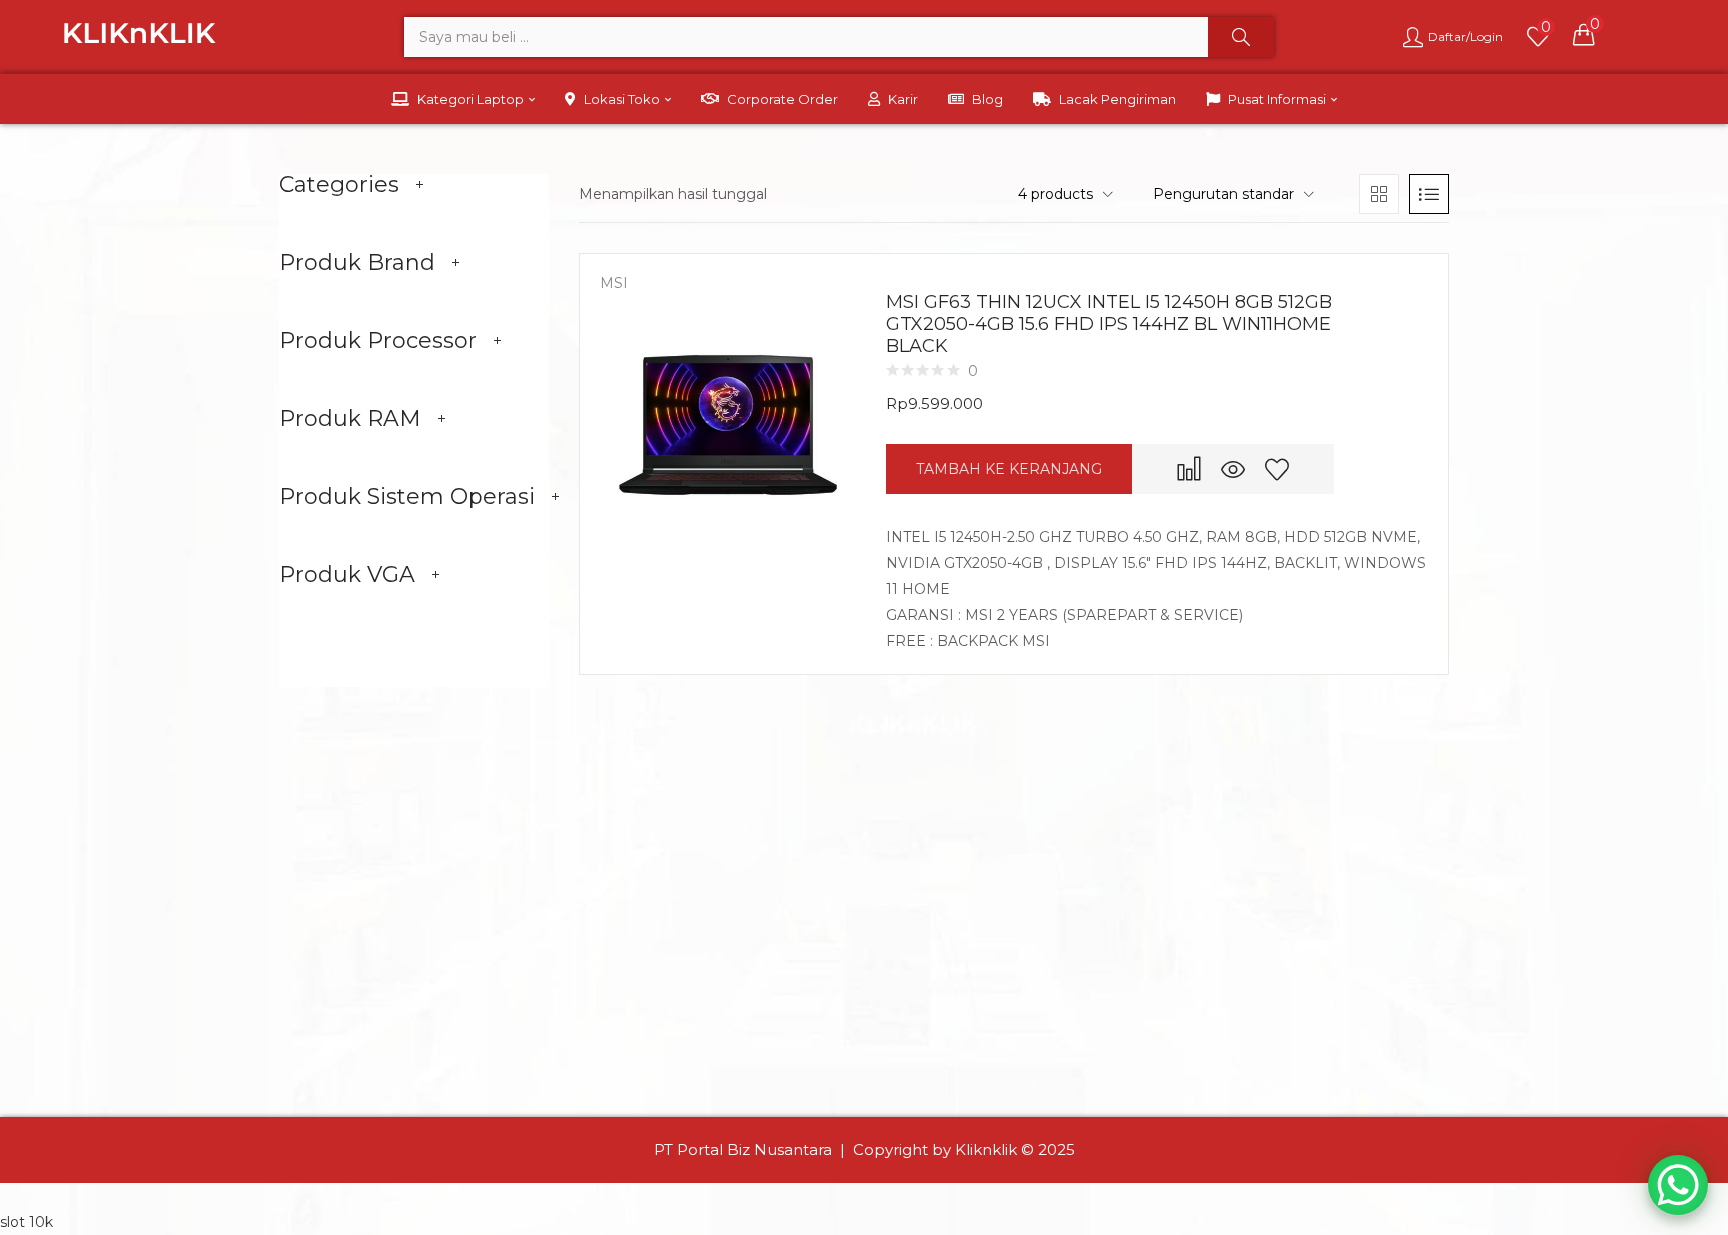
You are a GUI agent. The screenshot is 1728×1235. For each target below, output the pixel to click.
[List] (1429, 194)
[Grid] (1379, 194)
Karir (903, 99)
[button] (1584, 34)
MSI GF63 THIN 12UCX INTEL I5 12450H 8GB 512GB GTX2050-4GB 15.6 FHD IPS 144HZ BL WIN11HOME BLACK (1109, 324)
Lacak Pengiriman (1117, 99)
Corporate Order (782, 99)
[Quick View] (1233, 469)
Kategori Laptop (472, 99)
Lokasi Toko (623, 99)
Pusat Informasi (1278, 99)
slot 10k (26, 1222)
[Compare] (1189, 469)
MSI (614, 283)
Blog (987, 99)
